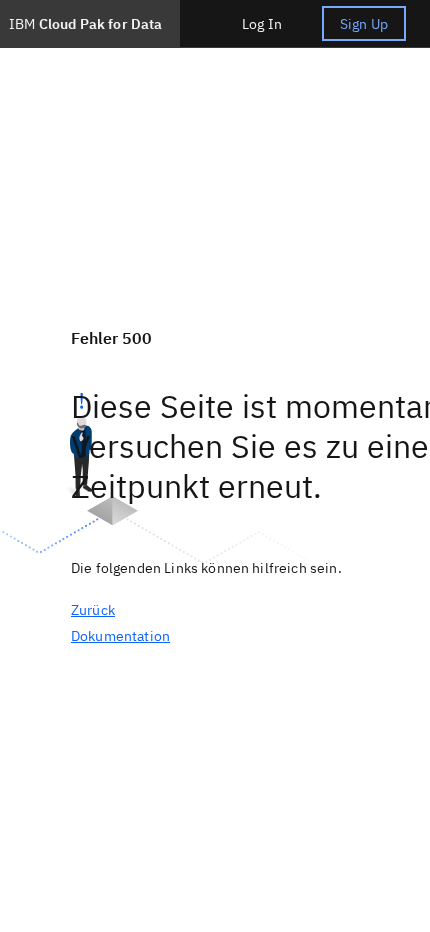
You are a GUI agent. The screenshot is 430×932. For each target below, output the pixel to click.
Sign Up (364, 24)
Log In (262, 24)
